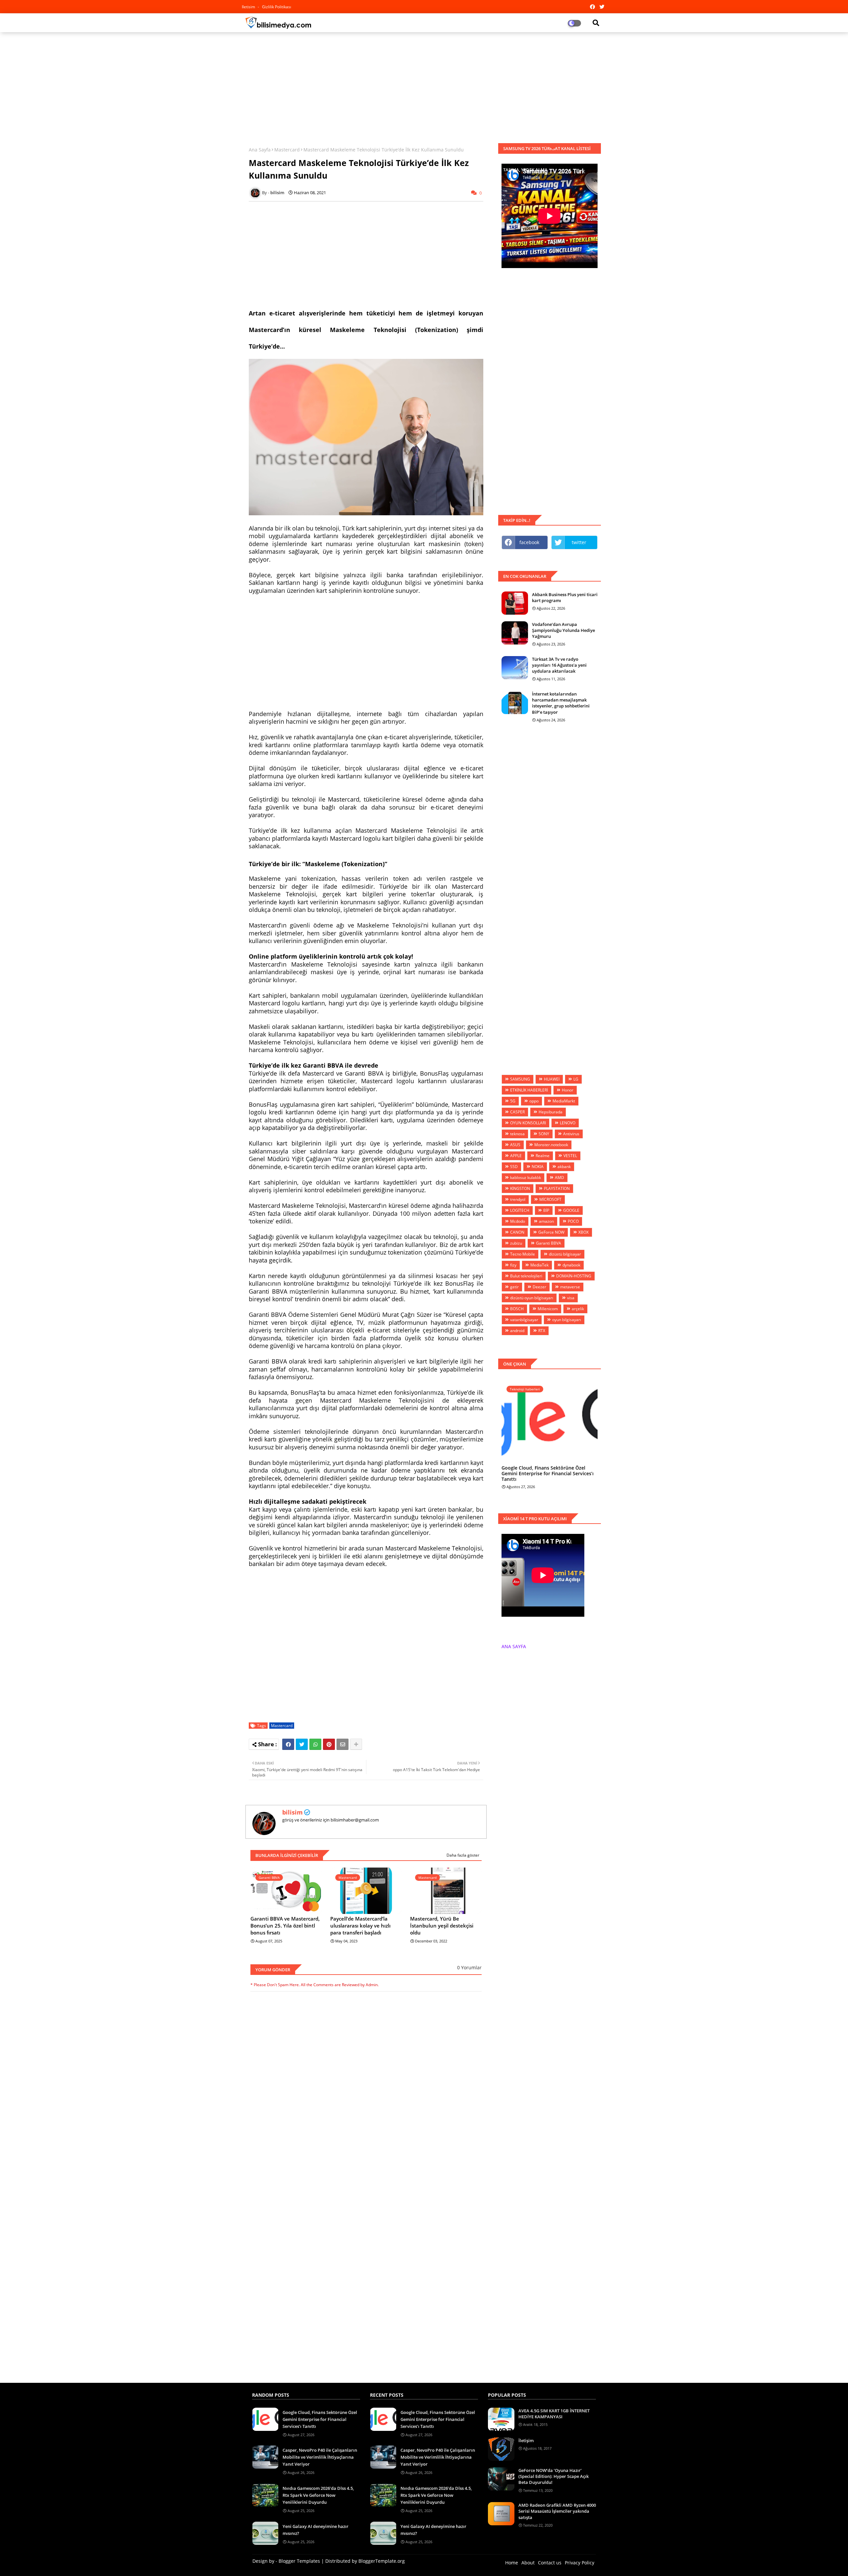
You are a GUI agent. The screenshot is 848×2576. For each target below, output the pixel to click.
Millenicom (548, 1309)
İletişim (526, 2440)
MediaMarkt (564, 1101)
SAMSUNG (520, 1079)
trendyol (518, 1199)
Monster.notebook (551, 1145)
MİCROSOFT (550, 1199)
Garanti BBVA (549, 1243)
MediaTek (539, 1265)
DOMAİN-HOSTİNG (574, 1276)
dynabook (571, 1265)
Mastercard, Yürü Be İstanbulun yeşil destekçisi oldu (442, 1926)
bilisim (292, 1812)
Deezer (539, 1287)
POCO (573, 1221)
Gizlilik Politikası (277, 7)
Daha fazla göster (463, 1855)
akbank (564, 1167)
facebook (529, 542)
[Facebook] (288, 1744)
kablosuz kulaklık (526, 1177)
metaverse (570, 1287)
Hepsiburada (551, 1112)
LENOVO (568, 1123)
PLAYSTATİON (557, 1188)
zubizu (516, 1243)
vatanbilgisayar (524, 1320)
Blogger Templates (299, 2561)
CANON (517, 1232)
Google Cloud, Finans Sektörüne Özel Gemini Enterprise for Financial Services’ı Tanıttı (548, 1474)
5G (513, 1101)
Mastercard (287, 150)
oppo (534, 1101)
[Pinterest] (329, 1744)
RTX (542, 1331)
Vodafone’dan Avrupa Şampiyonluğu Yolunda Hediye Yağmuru (563, 630)
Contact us (550, 2563)
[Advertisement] (424, 85)
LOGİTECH (520, 1210)
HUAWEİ (552, 1079)
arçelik (578, 1309)
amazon (546, 1221)
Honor (568, 1090)
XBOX (583, 1232)
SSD (514, 1167)
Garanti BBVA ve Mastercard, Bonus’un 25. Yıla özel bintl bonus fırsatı (285, 1926)
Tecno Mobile (523, 1254)
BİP (546, 1210)
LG (576, 1079)
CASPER (517, 1112)
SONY (544, 1134)
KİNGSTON (520, 1188)
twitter (579, 542)
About (528, 2563)
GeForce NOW (551, 1232)
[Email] (343, 1744)
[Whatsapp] (315, 1744)
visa (571, 1298)
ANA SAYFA (514, 1646)
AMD (559, 1177)
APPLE (516, 1156)
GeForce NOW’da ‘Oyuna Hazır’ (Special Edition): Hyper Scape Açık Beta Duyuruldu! (554, 2476)
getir (514, 1287)
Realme (543, 1156)
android (517, 1331)
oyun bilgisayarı (567, 1320)
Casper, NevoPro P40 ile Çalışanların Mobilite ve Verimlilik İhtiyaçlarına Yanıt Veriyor (320, 2457)
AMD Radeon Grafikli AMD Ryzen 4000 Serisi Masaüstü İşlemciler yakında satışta (557, 2511)
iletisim (249, 7)
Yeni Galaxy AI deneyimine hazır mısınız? (316, 2530)
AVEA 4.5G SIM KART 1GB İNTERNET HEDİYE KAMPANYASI (554, 2414)
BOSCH (517, 1309)
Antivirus (571, 1134)
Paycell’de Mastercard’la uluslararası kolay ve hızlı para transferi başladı (360, 1926)
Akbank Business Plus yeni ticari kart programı (565, 597)
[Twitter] (302, 1744)
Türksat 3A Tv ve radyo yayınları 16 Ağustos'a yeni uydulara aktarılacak (559, 665)
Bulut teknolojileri (526, 1276)
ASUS (515, 1145)
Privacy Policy (580, 2563)
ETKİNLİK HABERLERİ (529, 1090)
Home (512, 2563)
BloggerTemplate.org (382, 2561)
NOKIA (538, 1167)
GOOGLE (571, 1210)
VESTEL (570, 1156)
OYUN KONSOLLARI (528, 1123)
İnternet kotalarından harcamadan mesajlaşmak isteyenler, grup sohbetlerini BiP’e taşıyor (561, 703)
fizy (513, 1265)
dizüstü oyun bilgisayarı (532, 1298)
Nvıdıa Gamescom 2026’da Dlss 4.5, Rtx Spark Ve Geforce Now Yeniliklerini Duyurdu (318, 2495)
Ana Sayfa (260, 150)
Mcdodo (518, 1221)
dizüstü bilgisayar (565, 1254)
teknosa (517, 1134)
